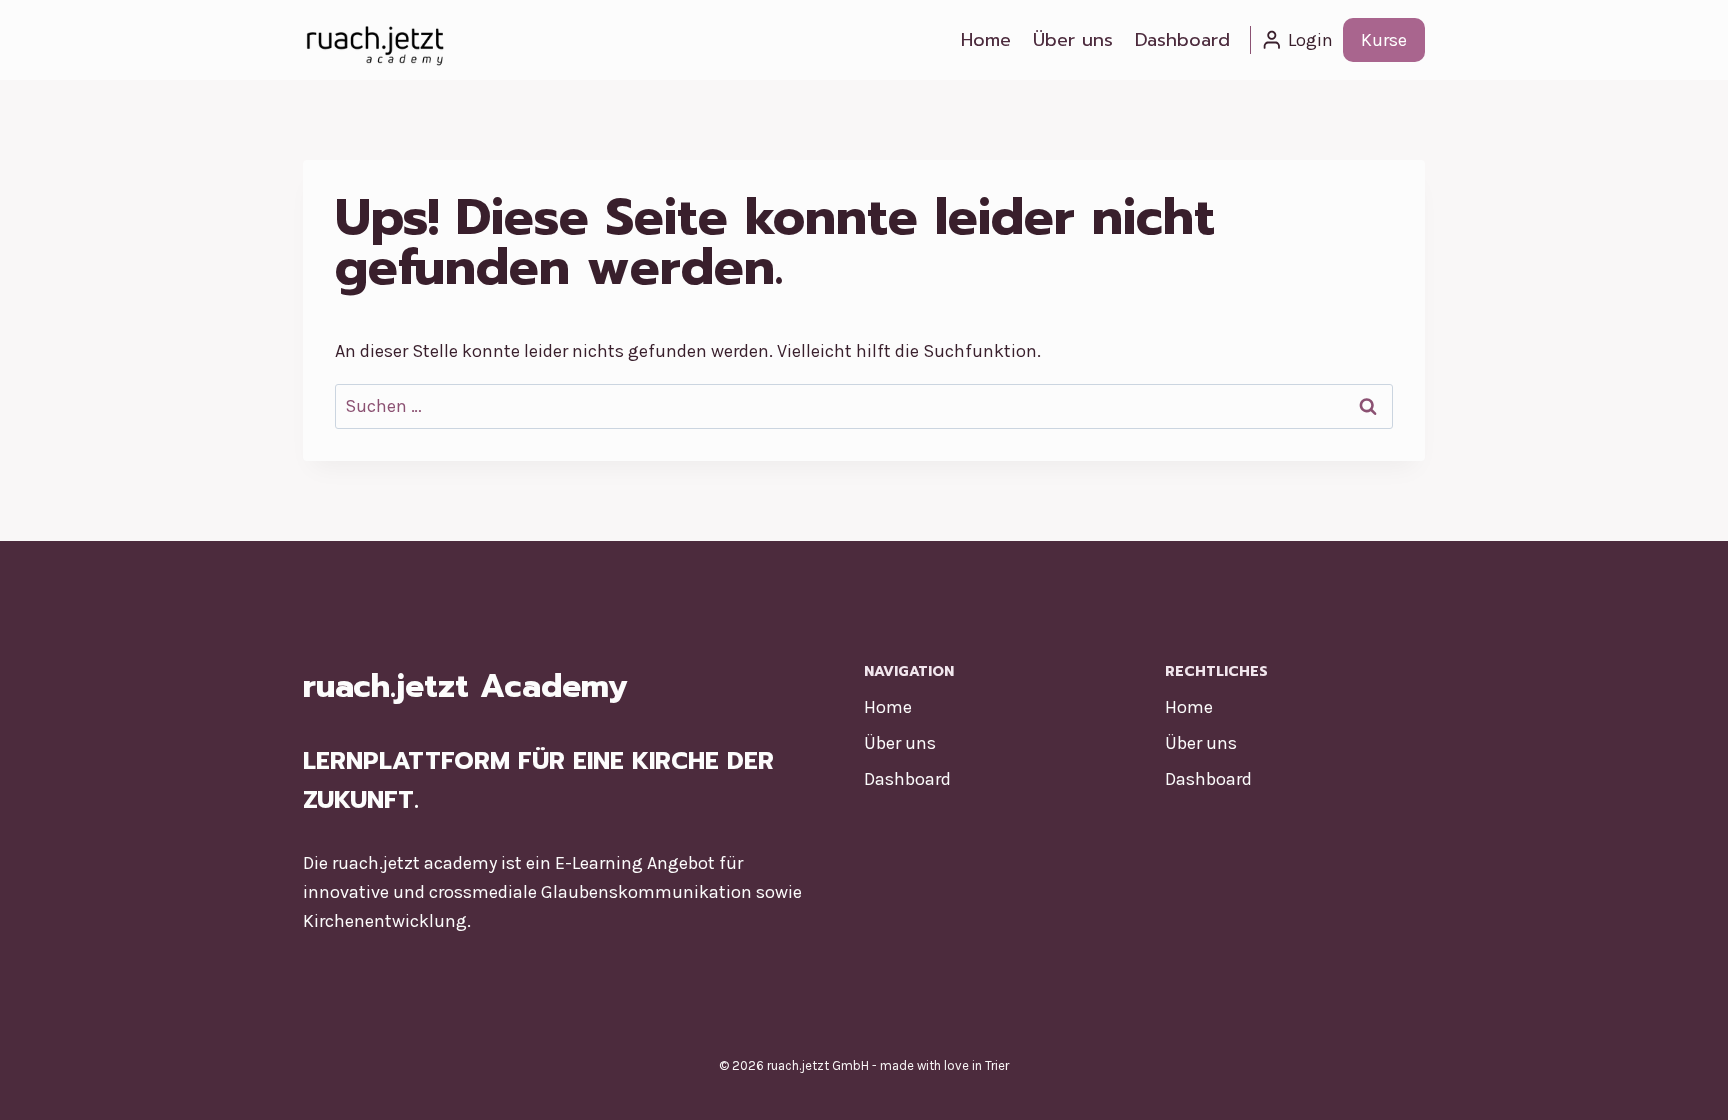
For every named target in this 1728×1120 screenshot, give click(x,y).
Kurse (1384, 40)
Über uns (1073, 40)
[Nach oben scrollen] (1682, 1084)
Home (986, 40)
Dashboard (1182, 40)
